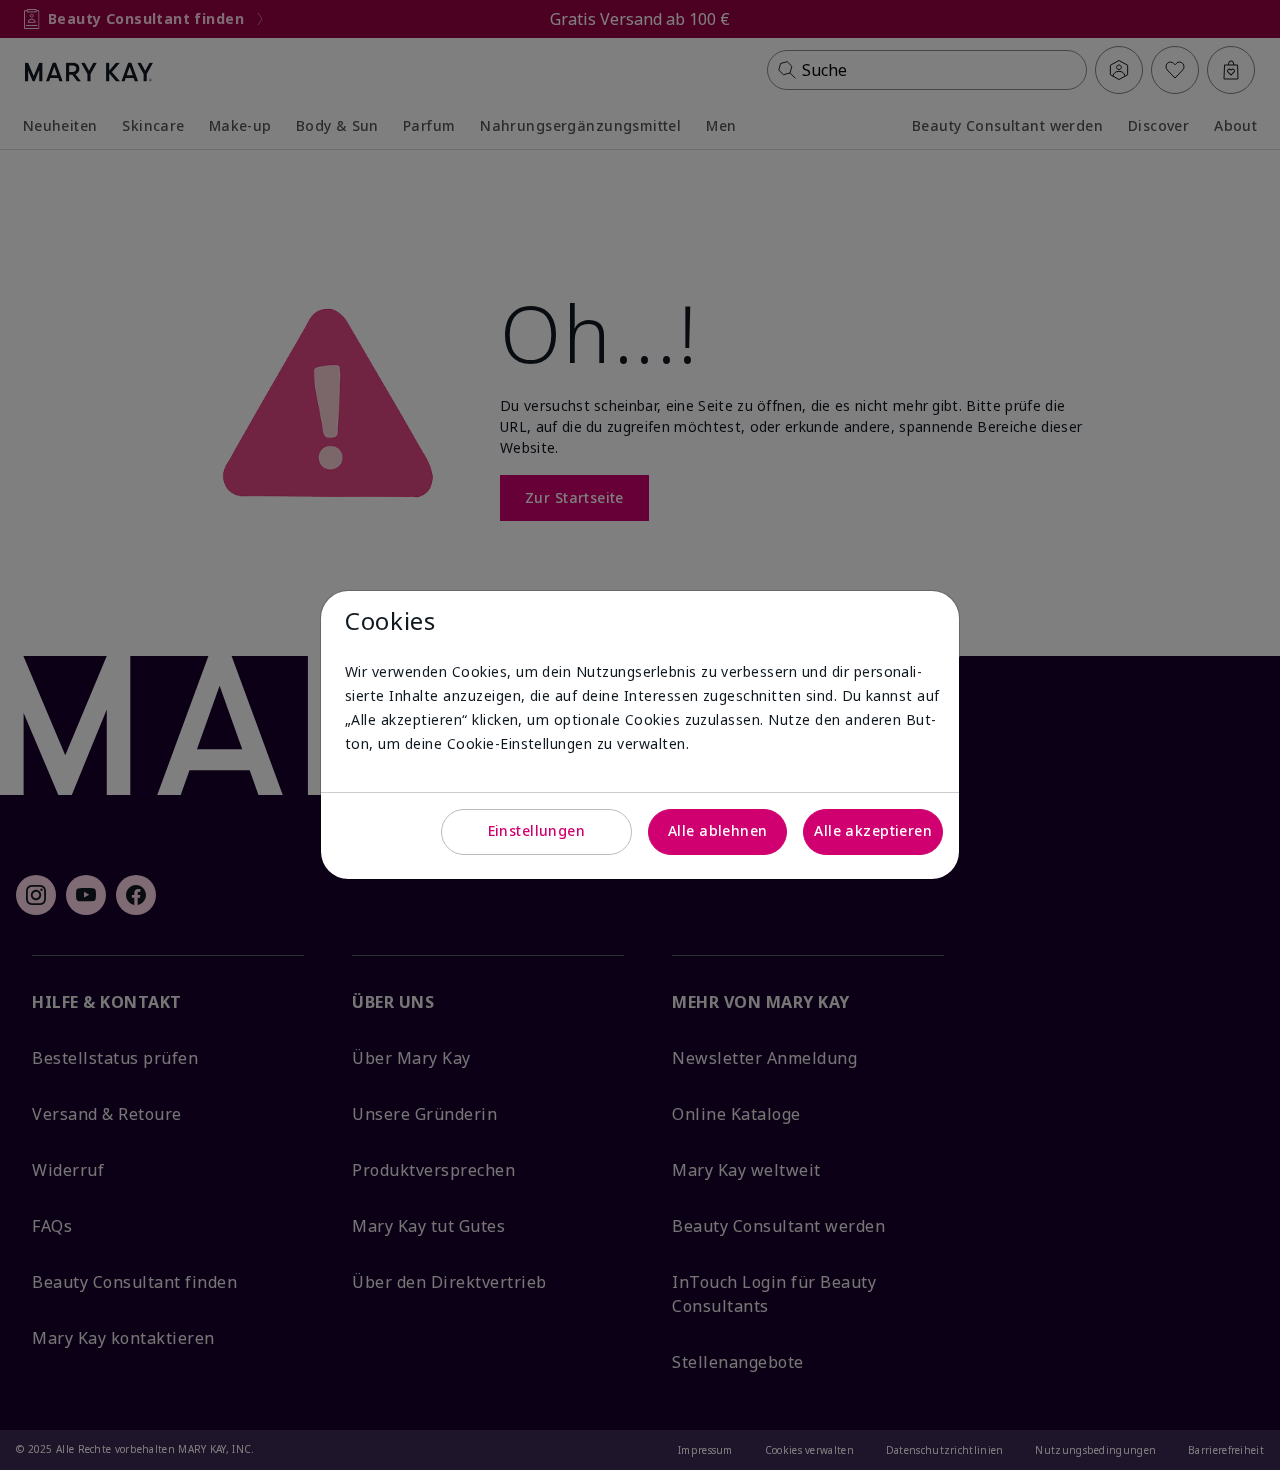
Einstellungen (536, 830)
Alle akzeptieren (873, 830)
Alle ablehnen (717, 830)
